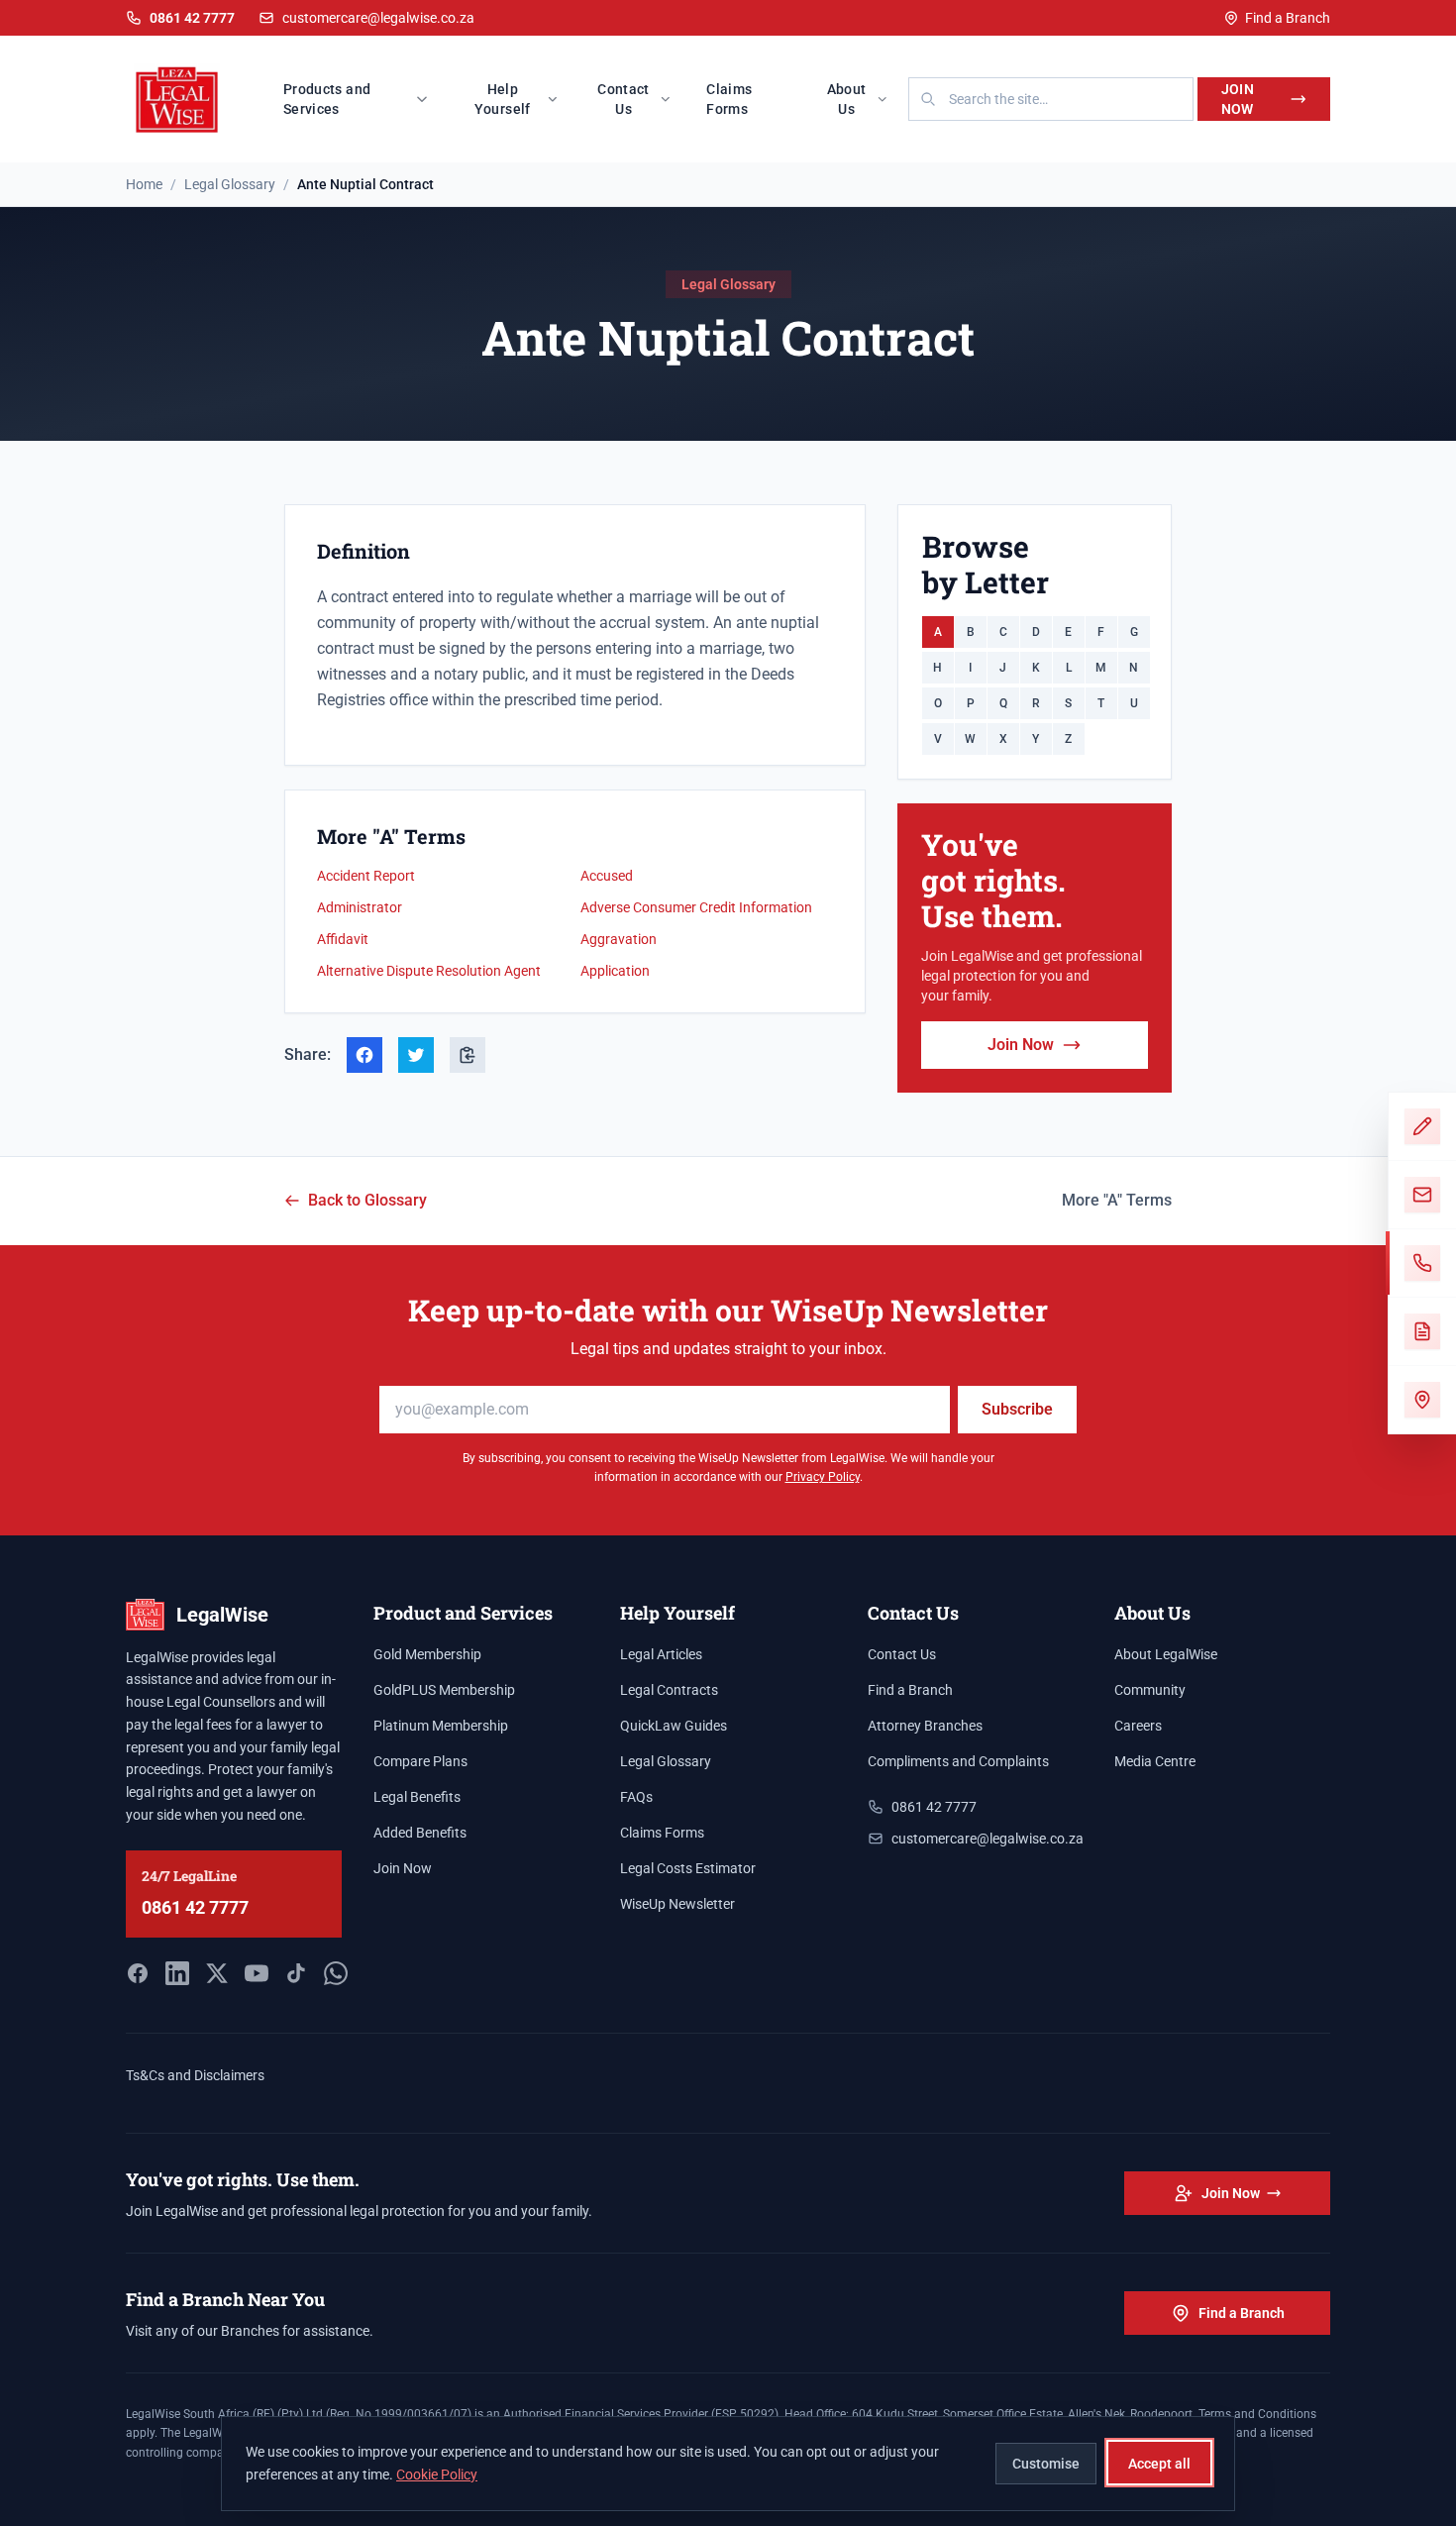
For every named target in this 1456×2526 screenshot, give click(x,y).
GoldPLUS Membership (444, 1690)
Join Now (1238, 99)
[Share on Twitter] (416, 1055)
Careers (1138, 1726)
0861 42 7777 (195, 1907)
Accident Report (366, 876)
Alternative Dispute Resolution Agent (429, 971)
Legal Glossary (666, 1761)
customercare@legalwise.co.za (378, 18)
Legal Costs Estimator (688, 1868)
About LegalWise (1166, 1654)
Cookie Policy (437, 2473)
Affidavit (343, 939)
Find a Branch (1288, 18)
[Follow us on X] (217, 1973)
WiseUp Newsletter (677, 1904)
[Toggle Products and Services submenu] (428, 99)
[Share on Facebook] (364, 1055)
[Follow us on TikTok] (296, 1973)
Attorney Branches (925, 1726)
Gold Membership (427, 1654)
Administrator (360, 907)
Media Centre (1155, 1761)
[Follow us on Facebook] (138, 1973)
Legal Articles (661, 1654)
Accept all (1159, 2463)
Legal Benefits (417, 1797)
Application (615, 971)
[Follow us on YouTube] (257, 1973)
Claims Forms (729, 99)
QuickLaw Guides (674, 1726)
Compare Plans (420, 1761)
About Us (847, 99)
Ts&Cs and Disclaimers (195, 2075)
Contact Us (623, 99)
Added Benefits (420, 1833)
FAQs (636, 1797)
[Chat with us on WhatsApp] (336, 1973)
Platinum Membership (441, 1726)
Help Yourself (503, 99)
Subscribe (1017, 1409)
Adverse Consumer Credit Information (696, 907)
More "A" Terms (1117, 1200)
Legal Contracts (669, 1690)
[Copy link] (468, 1055)
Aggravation (619, 939)
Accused (607, 876)
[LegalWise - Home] (177, 99)
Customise (1046, 2463)
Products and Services (327, 99)
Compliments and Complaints (958, 1761)
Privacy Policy (823, 1477)
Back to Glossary (367, 1200)
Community (1150, 1690)
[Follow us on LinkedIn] (177, 1973)
